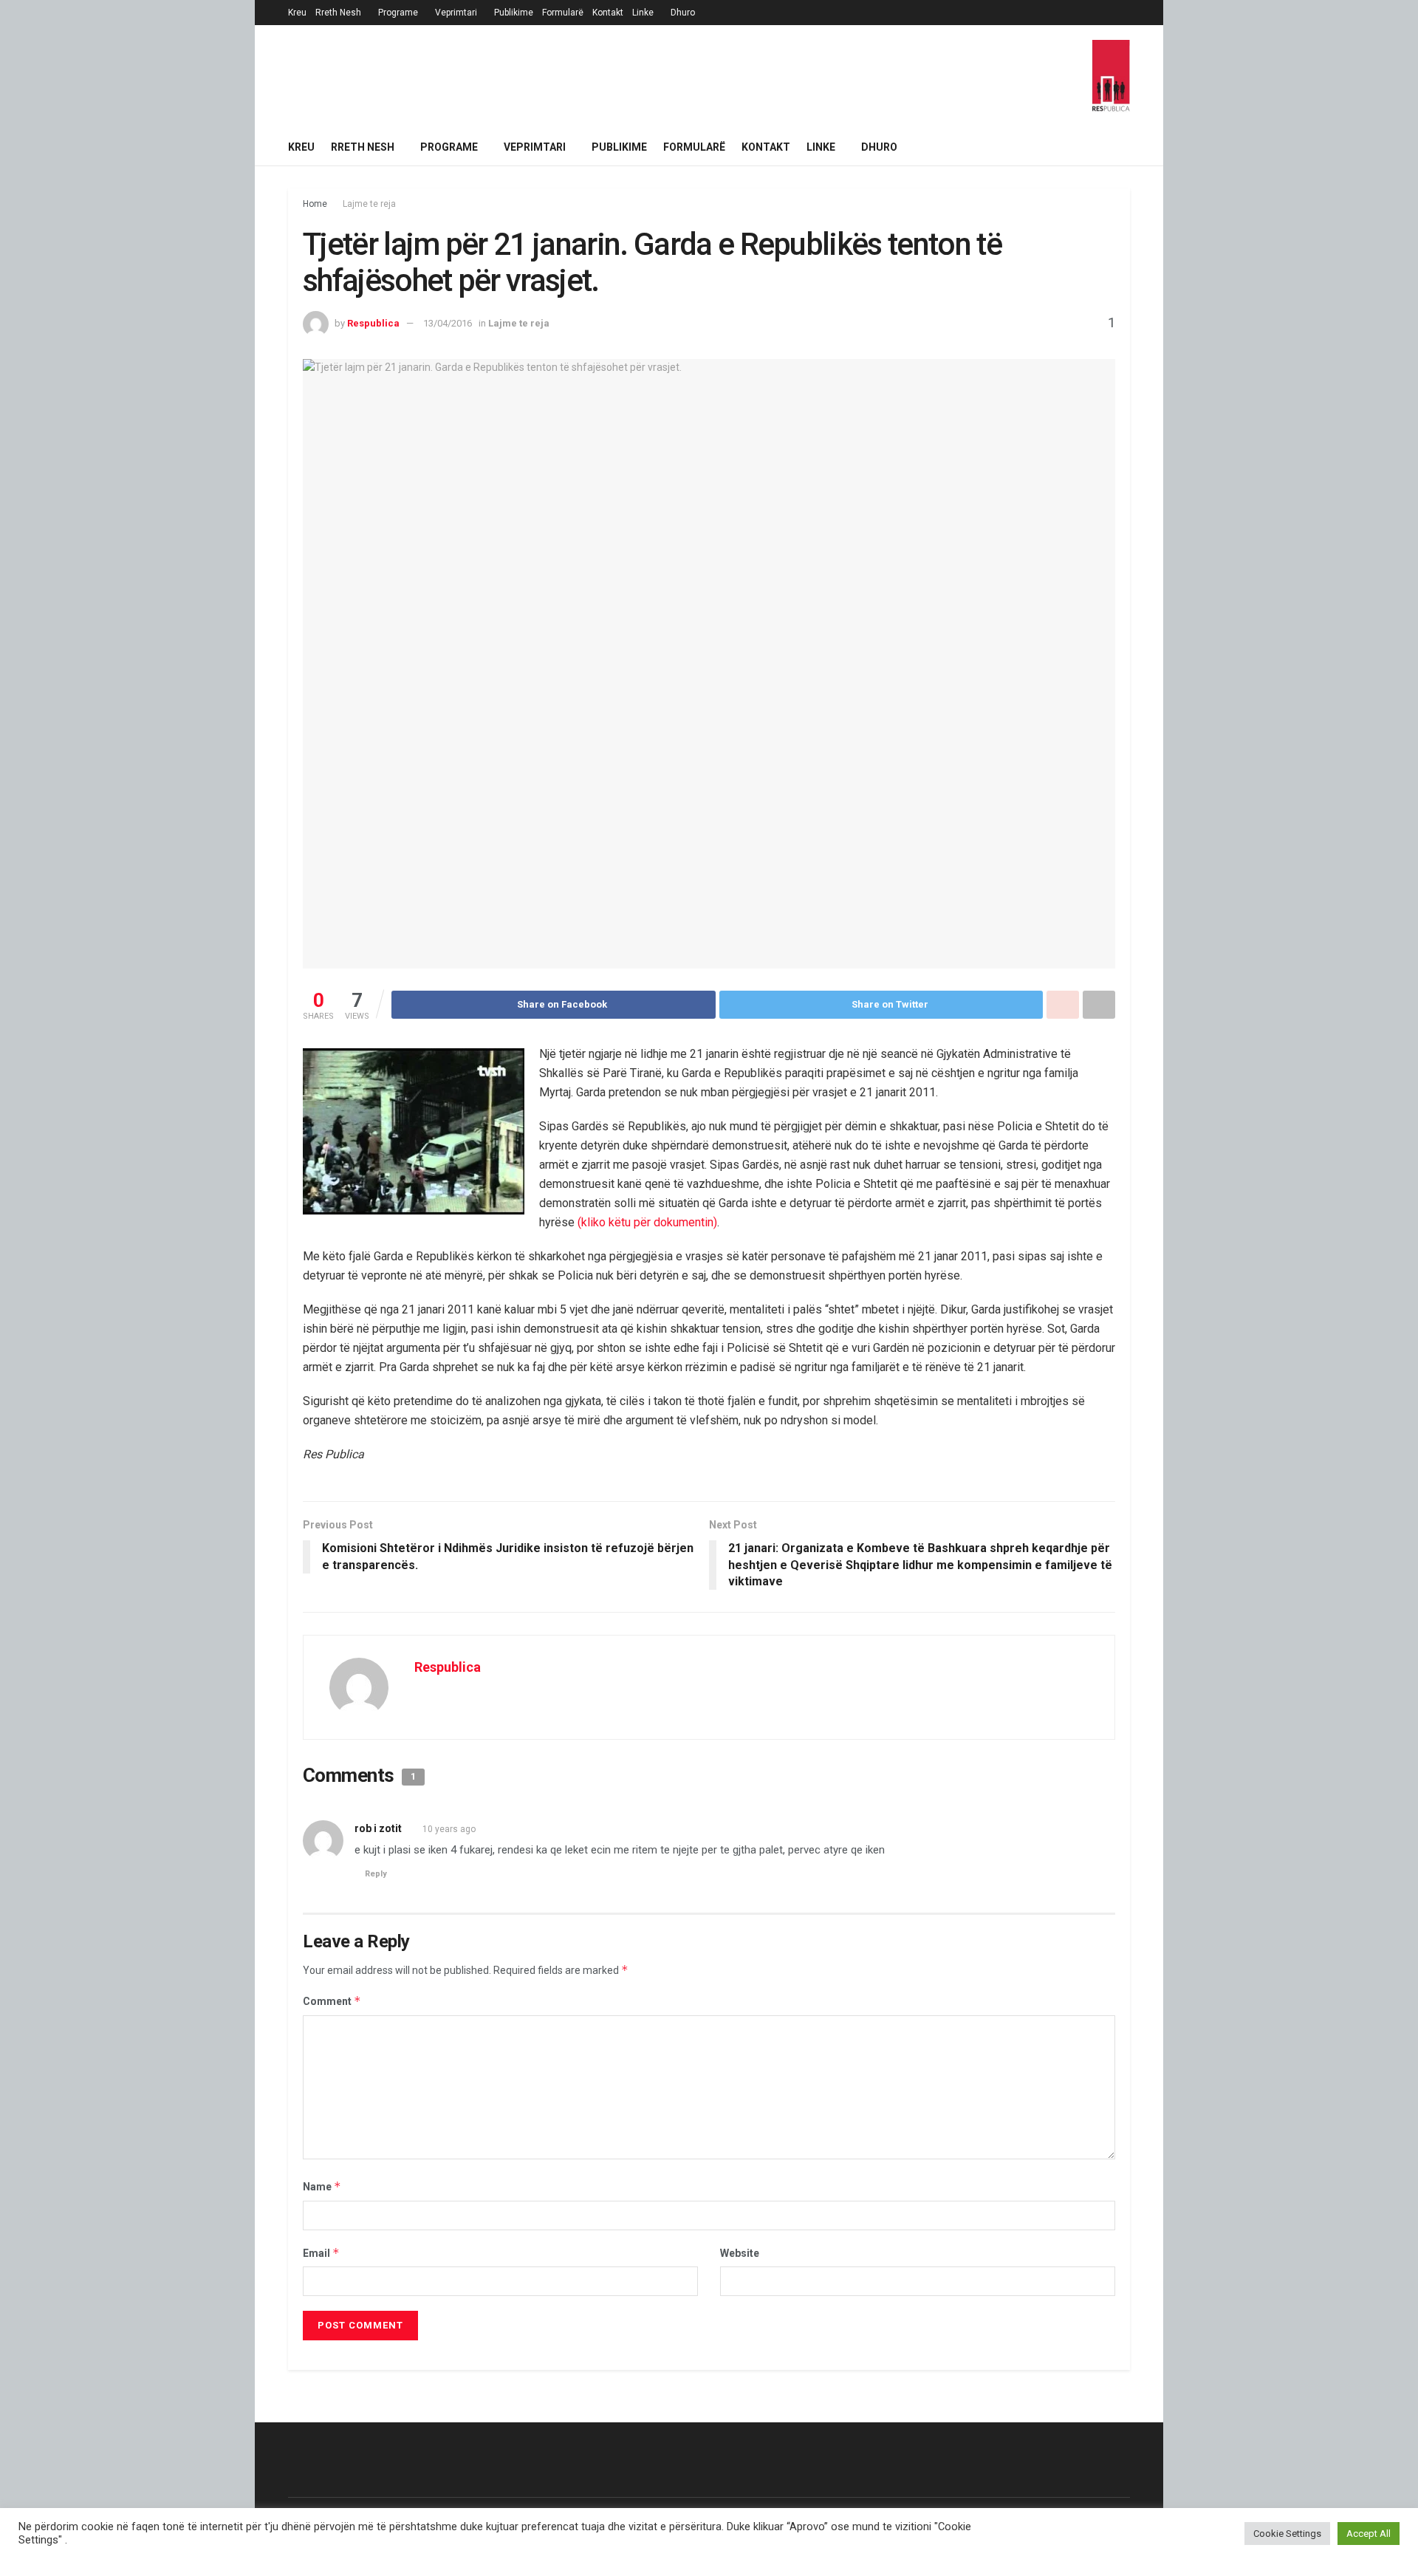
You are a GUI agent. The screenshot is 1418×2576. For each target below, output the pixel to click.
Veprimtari (456, 13)
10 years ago (449, 1829)
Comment (332, 2001)
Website (740, 2253)
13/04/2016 (448, 323)
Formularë (563, 13)
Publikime (514, 13)
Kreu (297, 13)
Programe (398, 13)
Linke (643, 13)
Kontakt (608, 13)
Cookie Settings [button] (1287, 2534)
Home (315, 204)
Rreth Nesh (338, 13)
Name (322, 2186)
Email (321, 2253)
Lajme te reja (369, 204)
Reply (376, 1874)
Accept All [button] (1369, 2534)
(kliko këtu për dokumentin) (647, 1222)
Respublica (373, 323)
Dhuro (683, 13)
